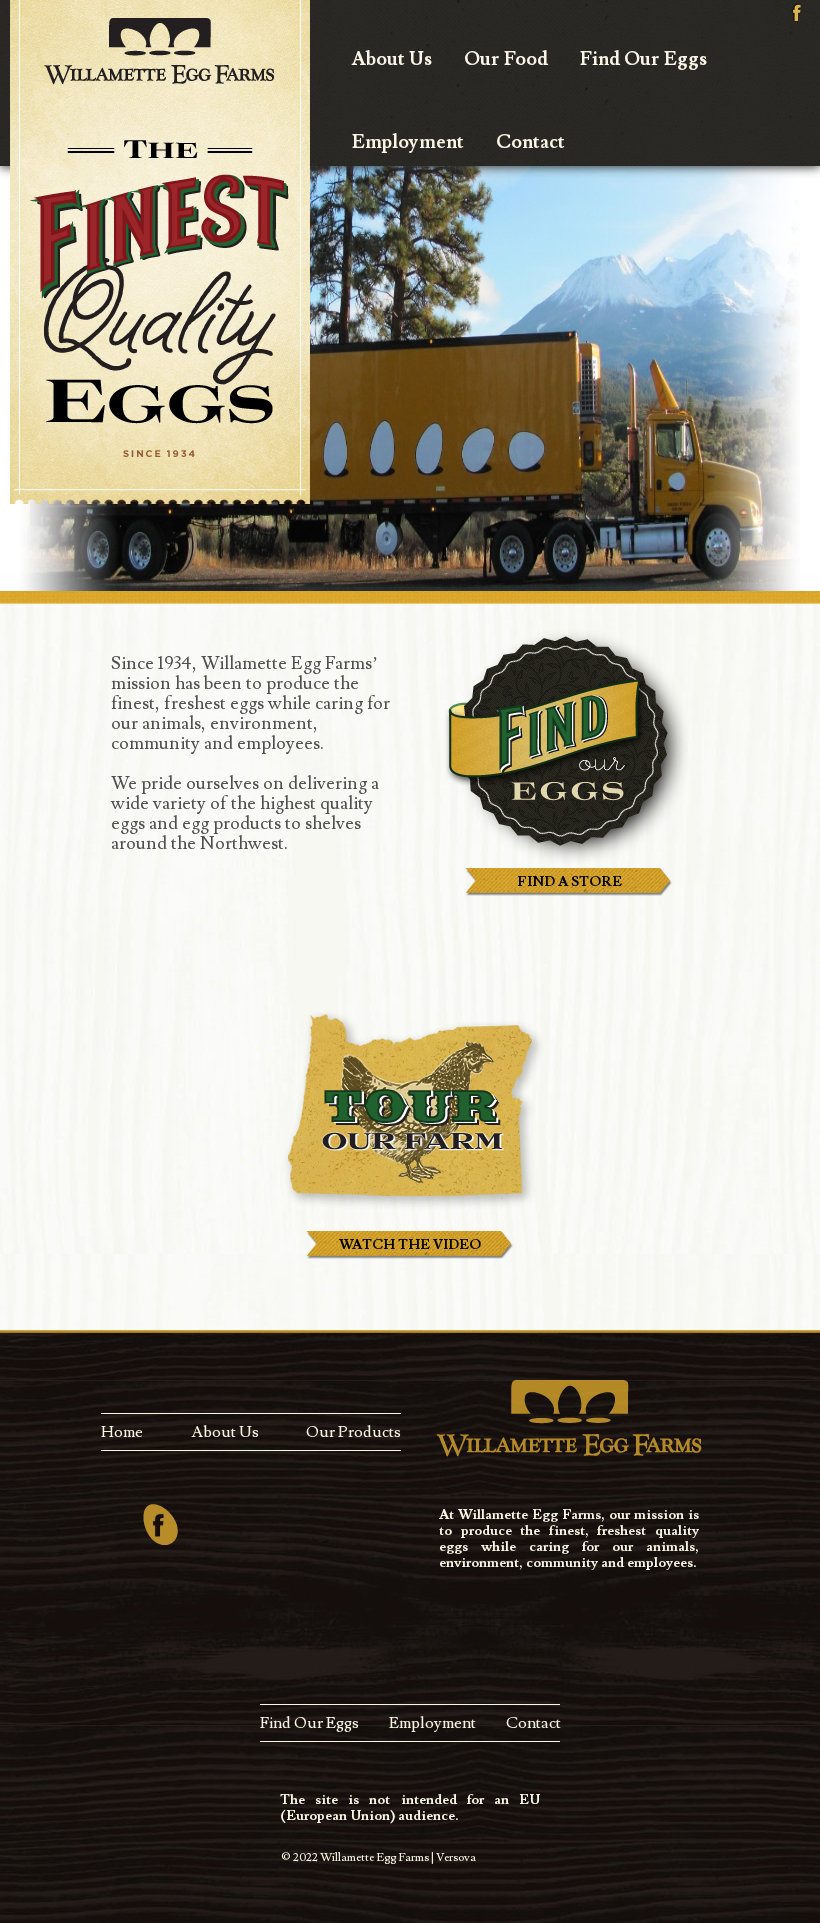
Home (122, 1432)
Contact (530, 142)
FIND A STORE (569, 882)
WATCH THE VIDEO (410, 1245)
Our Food (506, 59)
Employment (408, 142)
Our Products (353, 1432)
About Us (392, 59)
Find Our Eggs (643, 59)
